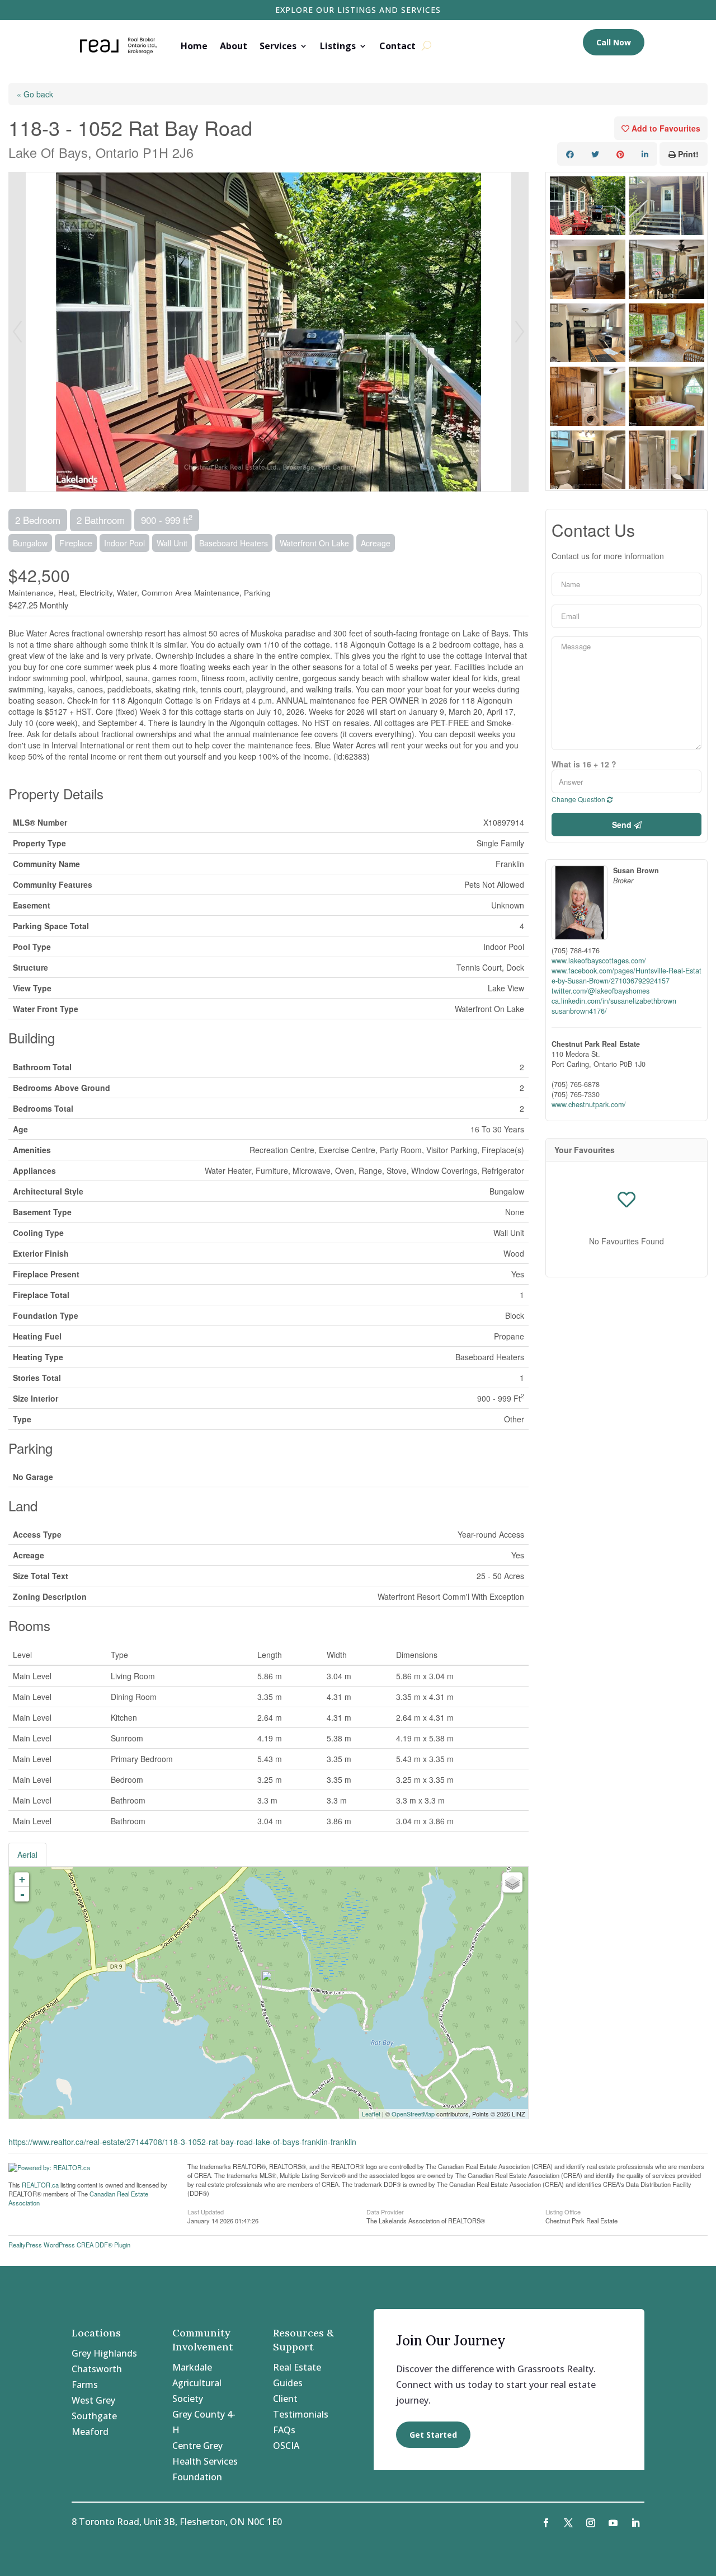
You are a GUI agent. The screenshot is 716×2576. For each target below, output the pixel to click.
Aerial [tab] (27, 1854)
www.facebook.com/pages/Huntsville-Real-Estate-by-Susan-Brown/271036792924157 (626, 976)
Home (194, 46)
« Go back (35, 94)
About (234, 46)
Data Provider (385, 2211)
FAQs (284, 2430)
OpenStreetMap (413, 2114)
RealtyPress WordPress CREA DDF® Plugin (69, 2245)
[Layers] (512, 1882)
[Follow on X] (568, 2523)
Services (278, 46)
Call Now (614, 42)
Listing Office (563, 2211)
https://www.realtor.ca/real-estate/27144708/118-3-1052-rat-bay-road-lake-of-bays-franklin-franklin (182, 2142)
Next (520, 332)
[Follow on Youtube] (613, 2523)
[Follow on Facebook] (546, 2523)
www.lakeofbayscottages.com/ (599, 961)
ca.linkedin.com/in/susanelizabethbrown (614, 1001)
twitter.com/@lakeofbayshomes (600, 991)
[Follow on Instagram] (591, 2523)
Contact (397, 46)
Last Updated (206, 2211)
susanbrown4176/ (579, 1011)
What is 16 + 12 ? (584, 764)
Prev (17, 332)
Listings (338, 46)
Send (623, 825)
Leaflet (371, 2114)
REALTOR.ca (40, 2185)
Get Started (433, 2435)
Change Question (579, 799)
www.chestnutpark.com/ (589, 1104)
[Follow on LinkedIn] (635, 2523)
